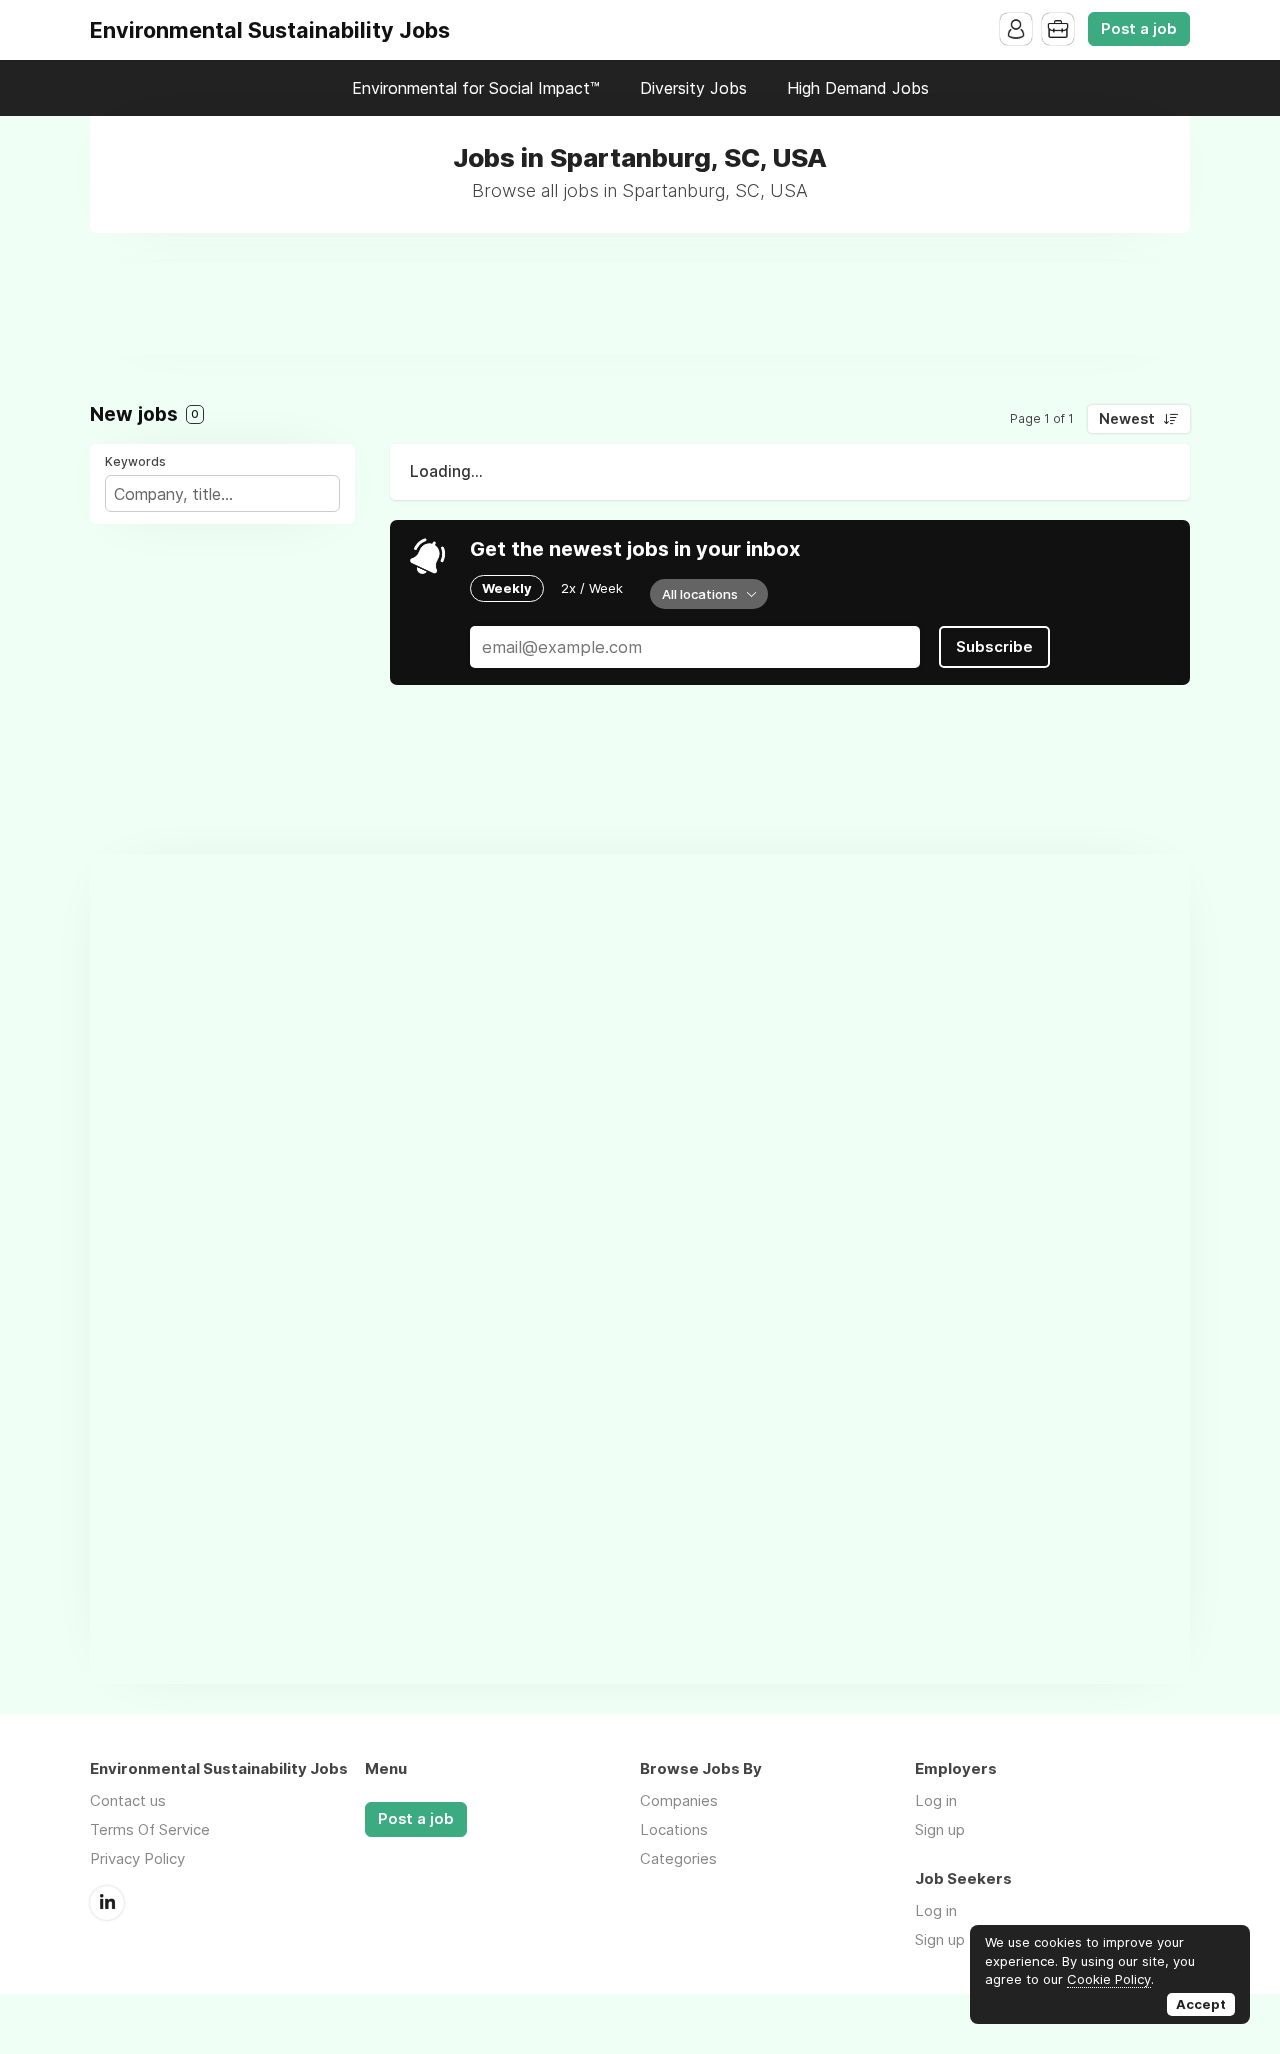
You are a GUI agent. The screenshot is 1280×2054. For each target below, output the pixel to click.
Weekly (507, 588)
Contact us (128, 1800)
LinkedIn (107, 1903)
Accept (1201, 2004)
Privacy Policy (137, 1858)
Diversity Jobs (693, 88)
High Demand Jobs (858, 88)
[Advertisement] (640, 308)
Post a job (1139, 29)
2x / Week (592, 588)
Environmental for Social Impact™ (476, 88)
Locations (674, 1829)
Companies (679, 1800)
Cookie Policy (1109, 1979)
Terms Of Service (150, 1829)
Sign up (940, 1829)
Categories (678, 1858)
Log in (936, 1800)
